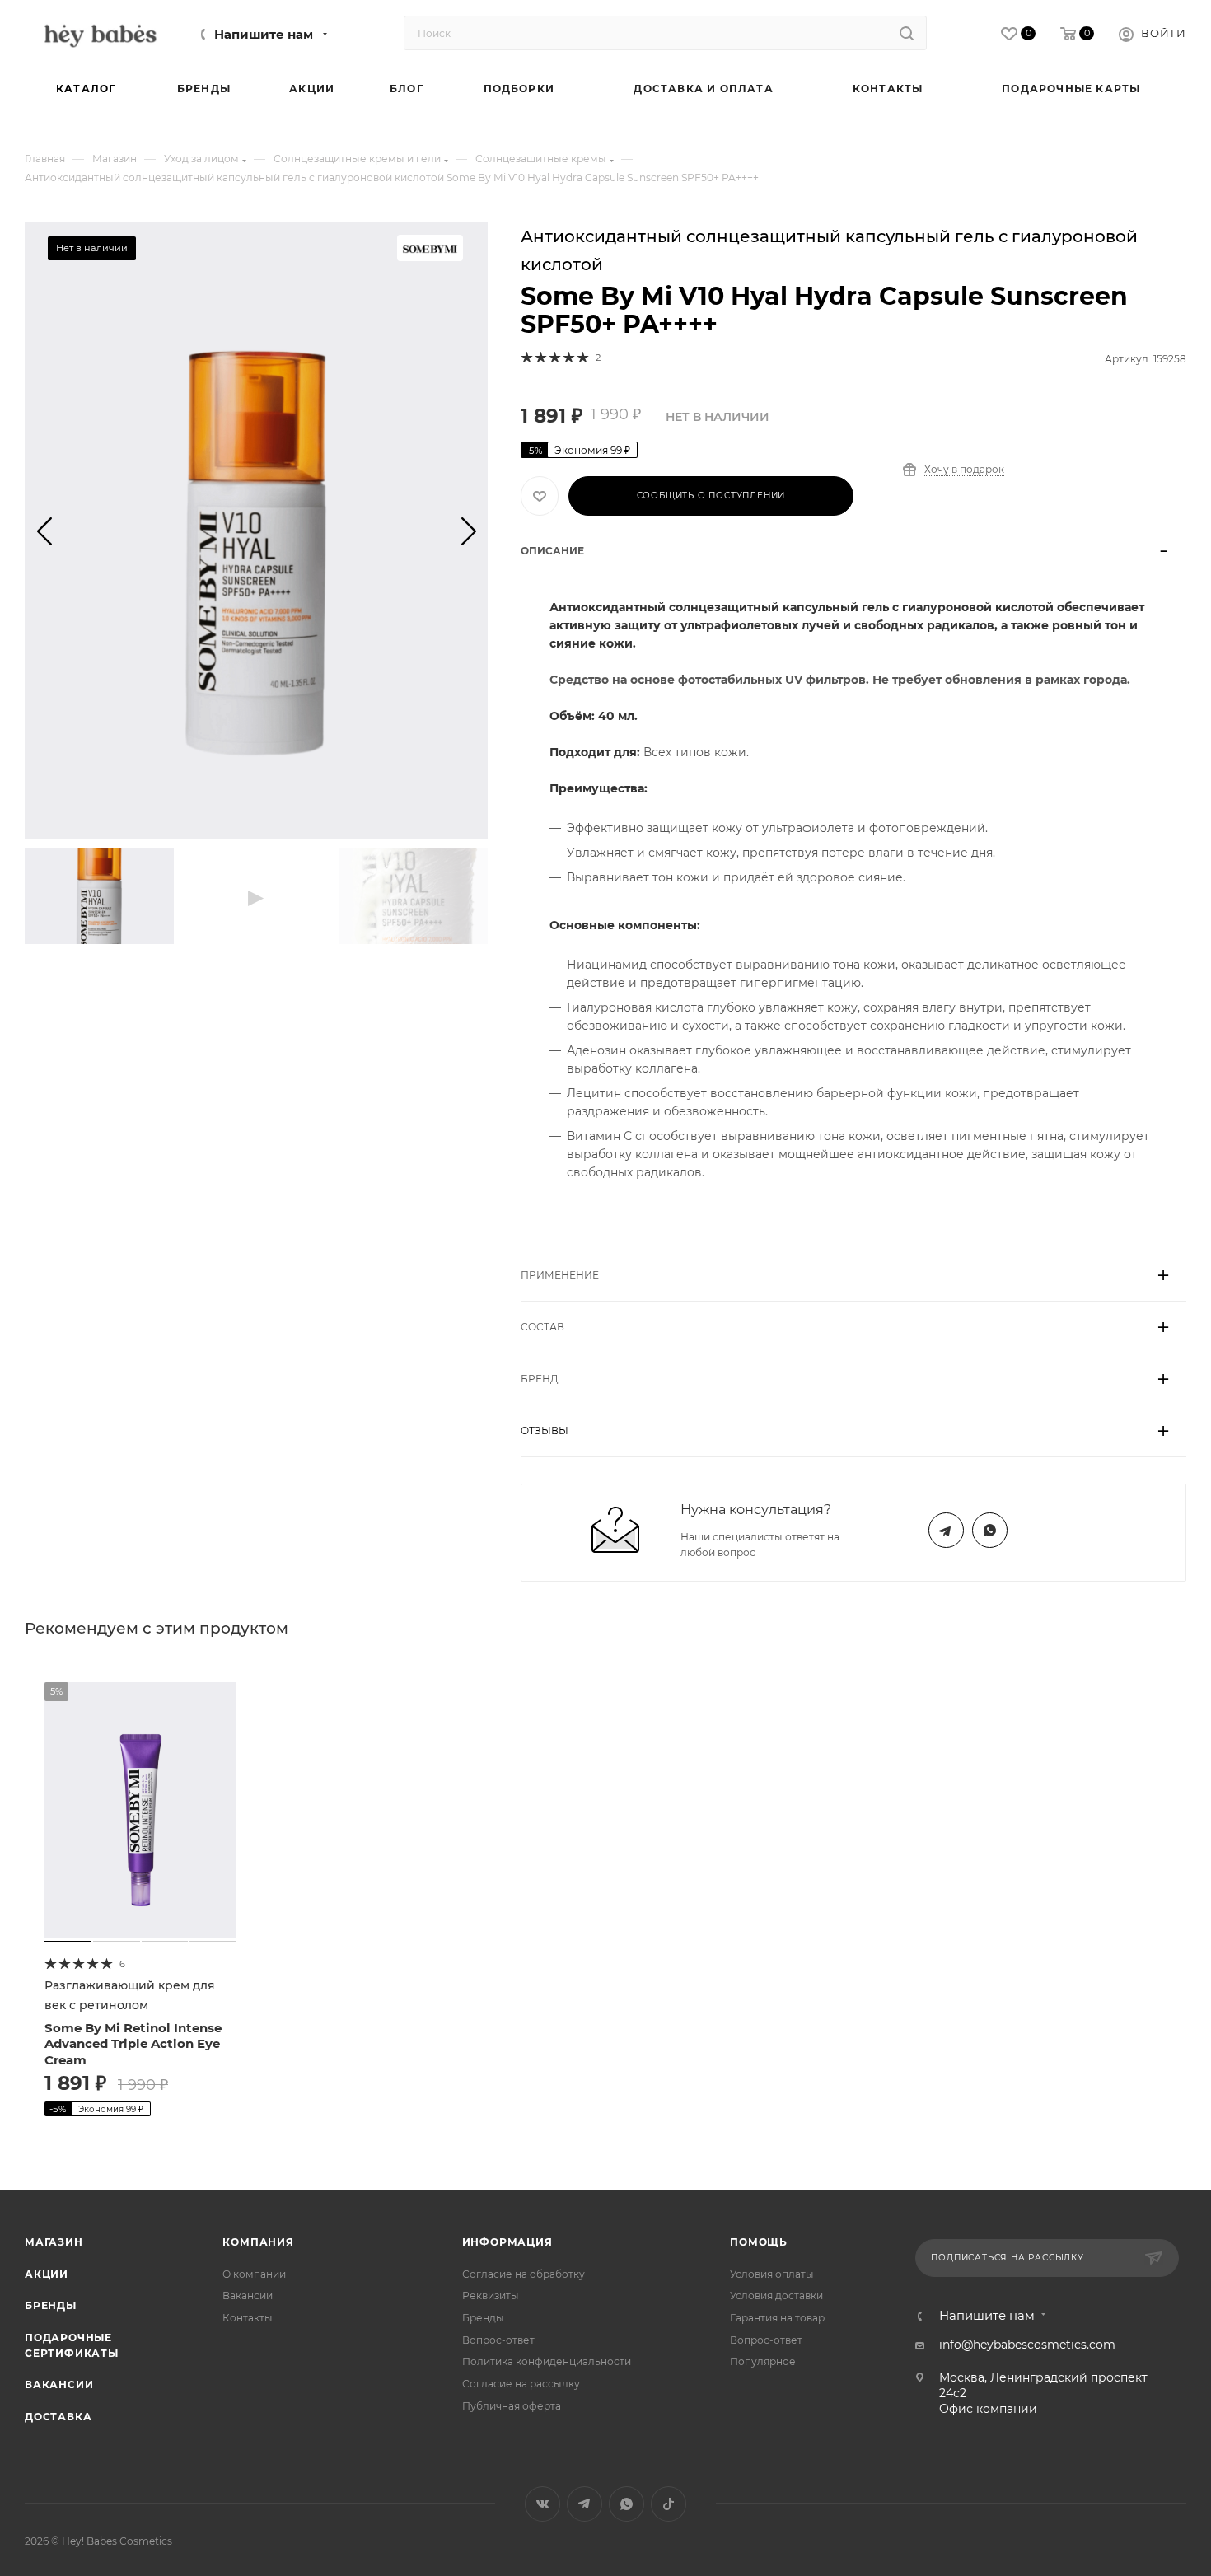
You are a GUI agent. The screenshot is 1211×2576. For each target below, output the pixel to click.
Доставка (58, 2417)
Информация (507, 2242)
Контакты (248, 2318)
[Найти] (907, 33)
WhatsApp (990, 1530)
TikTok (669, 2504)
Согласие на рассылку (521, 2384)
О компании (254, 2274)
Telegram (946, 1530)
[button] (44, 531)
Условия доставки (776, 2295)
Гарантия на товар (777, 2318)
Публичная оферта (512, 2406)
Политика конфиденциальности (547, 2361)
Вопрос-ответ (498, 2340)
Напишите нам (264, 35)
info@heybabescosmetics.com (1027, 2345)
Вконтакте (542, 2504)
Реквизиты (491, 2295)
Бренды (51, 2305)
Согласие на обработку (524, 2274)
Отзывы (545, 1431)
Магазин (54, 2242)
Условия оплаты (772, 2274)
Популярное (763, 2361)
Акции (47, 2274)
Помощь (759, 2242)
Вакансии (59, 2384)
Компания (258, 2242)
